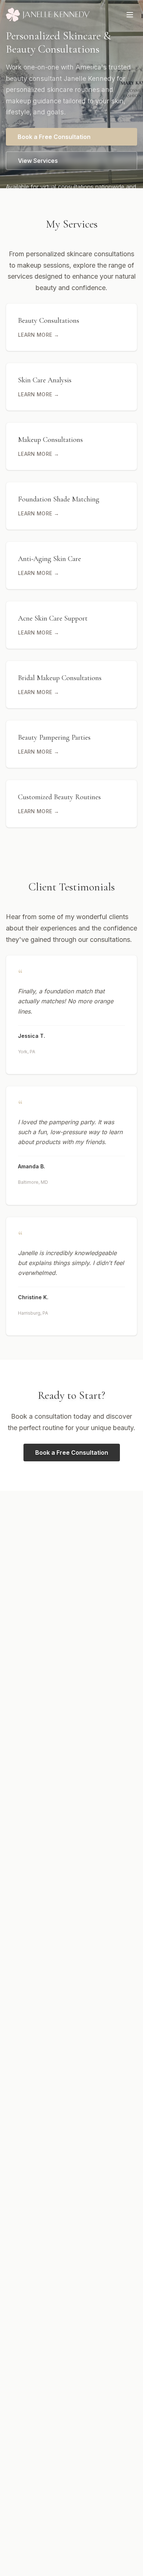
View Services (38, 161)
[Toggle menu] (130, 15)
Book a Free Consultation (54, 137)
